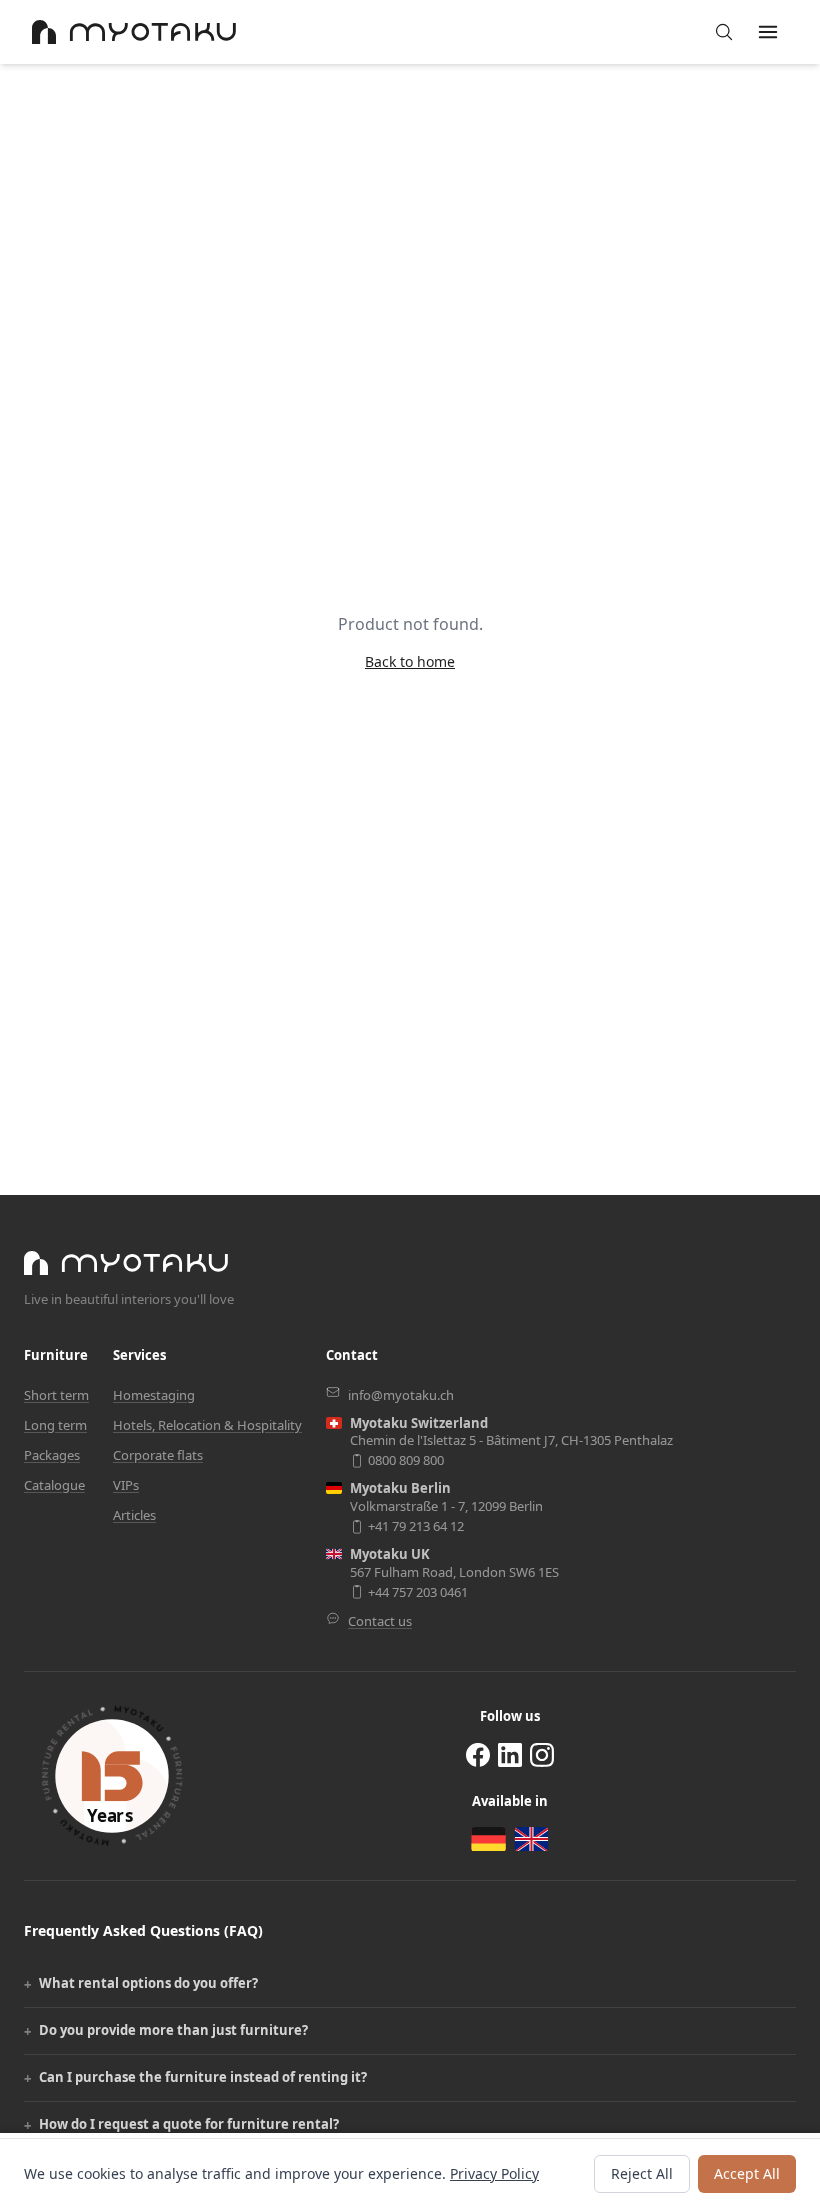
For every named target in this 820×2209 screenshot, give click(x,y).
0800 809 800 (406, 1460)
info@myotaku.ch (401, 1395)
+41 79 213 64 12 (416, 1526)
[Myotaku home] (126, 1263)
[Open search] (724, 32)
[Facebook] (478, 1754)
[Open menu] (768, 32)
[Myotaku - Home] (134, 32)
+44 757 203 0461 (418, 1592)
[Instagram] (542, 1754)
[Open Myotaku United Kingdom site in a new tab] (531, 1839)
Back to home (410, 661)
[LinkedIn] (510, 1754)
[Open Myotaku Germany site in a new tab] (488, 1839)
